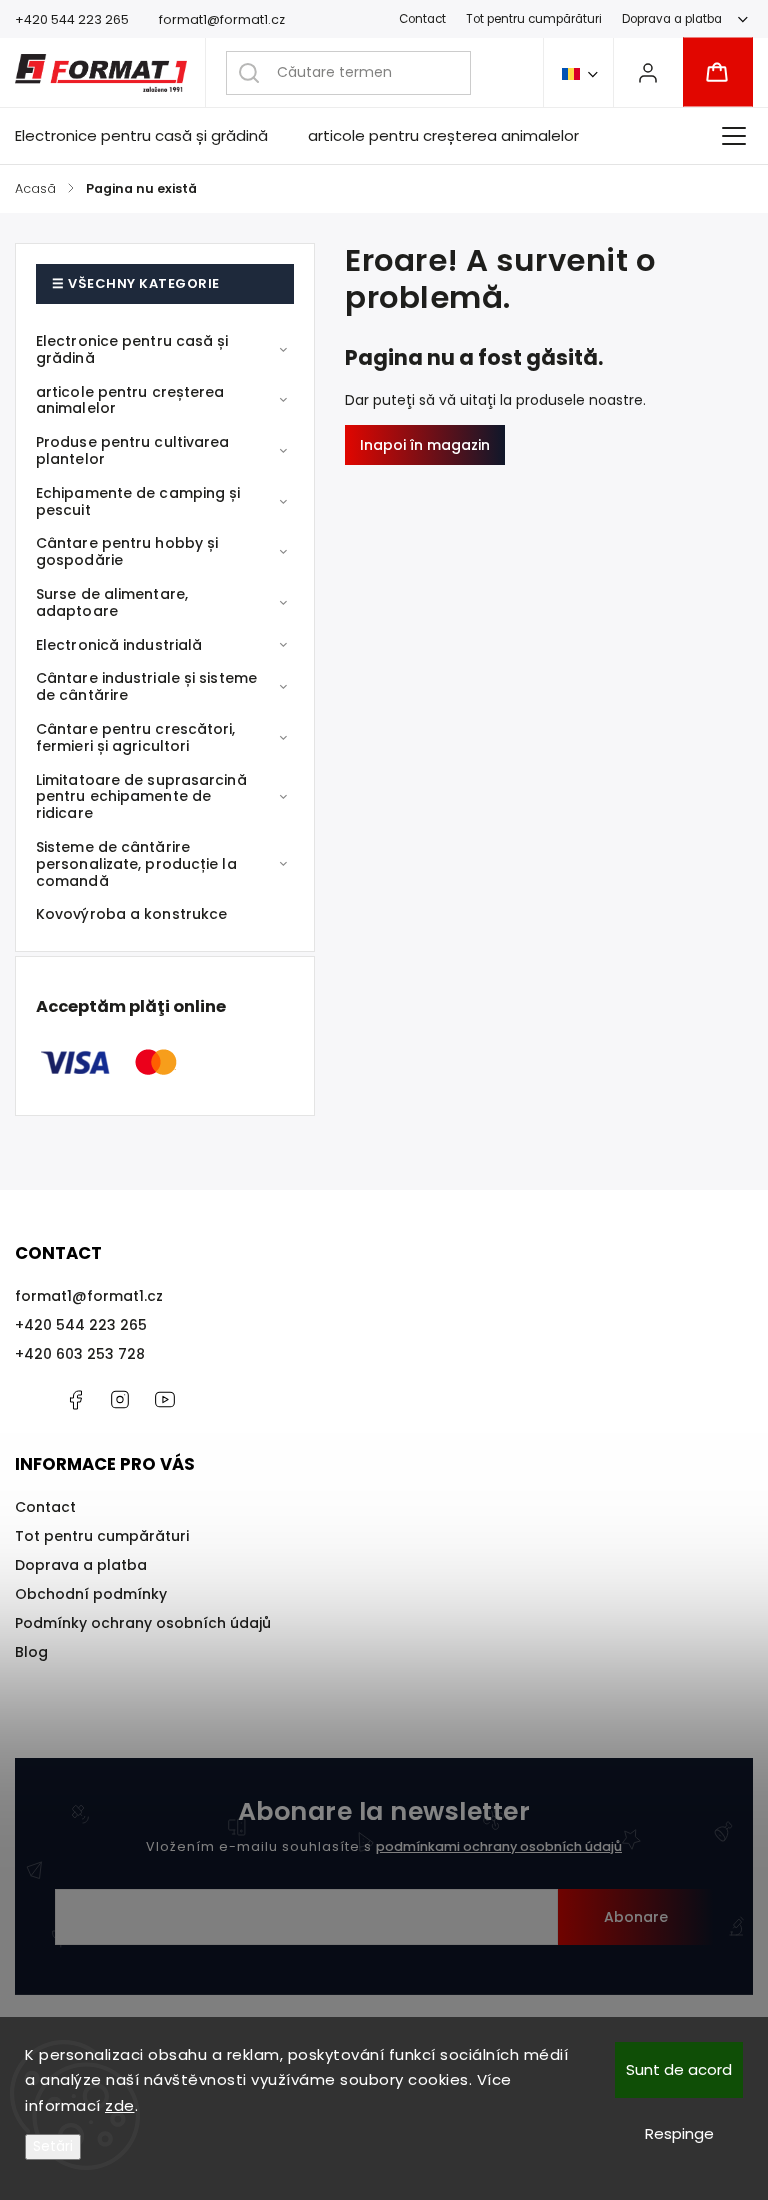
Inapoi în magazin (425, 445)
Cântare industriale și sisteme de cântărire (146, 686)
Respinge (679, 2133)
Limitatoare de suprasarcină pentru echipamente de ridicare (141, 797)
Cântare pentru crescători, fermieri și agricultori (136, 737)
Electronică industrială (119, 645)
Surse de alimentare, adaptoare (112, 602)
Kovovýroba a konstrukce (131, 914)
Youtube (165, 1400)
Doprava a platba (672, 19)
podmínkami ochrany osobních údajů (499, 1846)
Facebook (75, 1400)
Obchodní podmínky (91, 1594)
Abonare (636, 1917)
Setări (53, 2146)
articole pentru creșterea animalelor (130, 400)
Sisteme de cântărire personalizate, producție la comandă (136, 864)
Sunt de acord (679, 2069)
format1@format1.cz (89, 1296)
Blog (31, 1652)
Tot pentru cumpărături (534, 19)
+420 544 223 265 (81, 1325)
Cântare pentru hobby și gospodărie (127, 551)
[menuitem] (151, 136)
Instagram (120, 1400)
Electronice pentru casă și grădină (132, 349)
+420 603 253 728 (80, 1354)
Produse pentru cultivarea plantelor (133, 450)
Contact (422, 19)
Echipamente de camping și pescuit (138, 501)
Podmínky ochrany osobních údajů (143, 1623)
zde (120, 2105)
